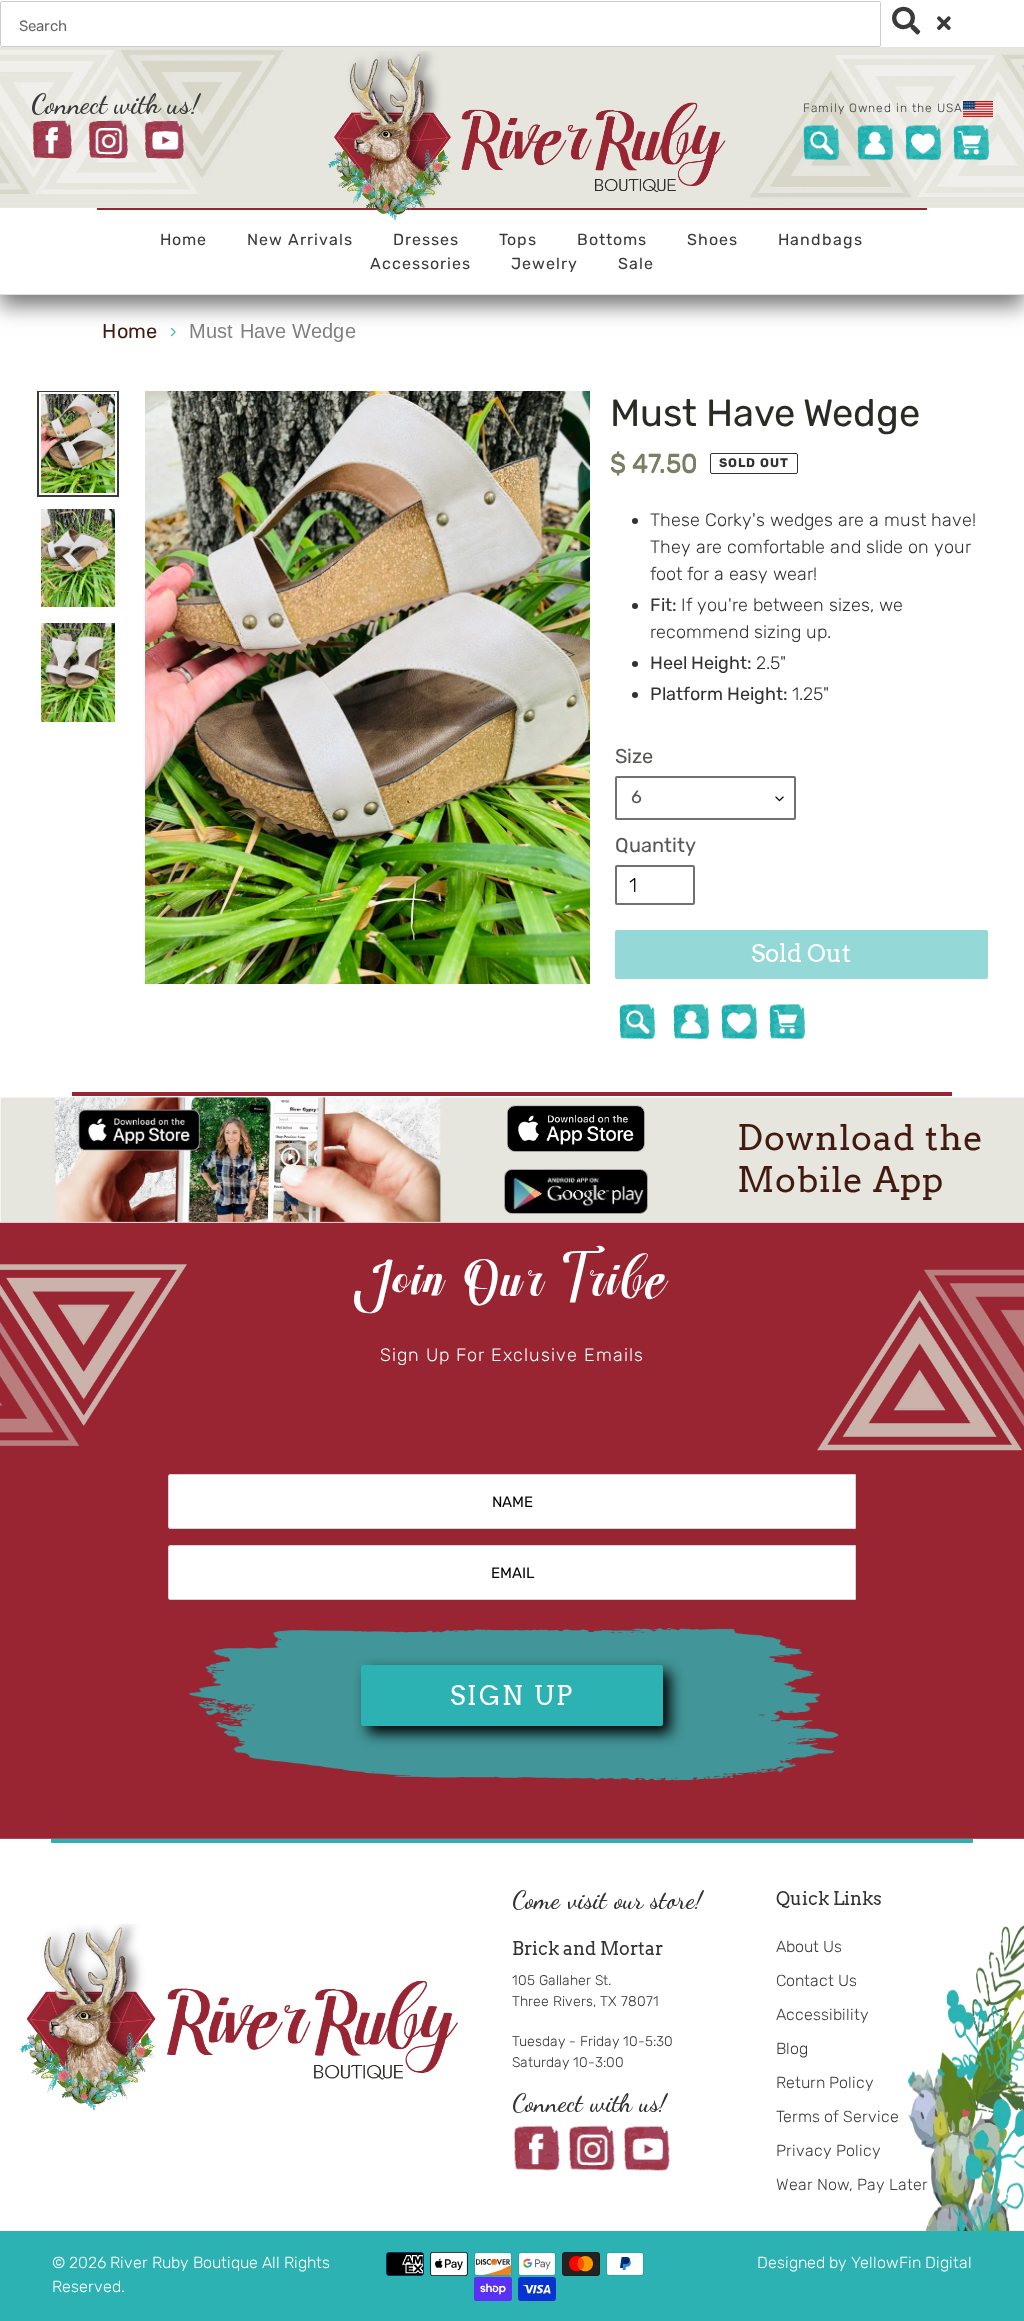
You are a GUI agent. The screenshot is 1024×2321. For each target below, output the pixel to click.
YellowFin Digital (911, 2262)
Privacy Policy (828, 2150)
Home (129, 331)
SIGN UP (512, 1695)
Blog (792, 2048)
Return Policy (825, 2082)
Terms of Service (837, 2116)
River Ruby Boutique (186, 2262)
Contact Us (816, 1980)
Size (634, 756)
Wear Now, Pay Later (852, 2184)
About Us (809, 1946)
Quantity (655, 845)
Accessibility (822, 2014)
